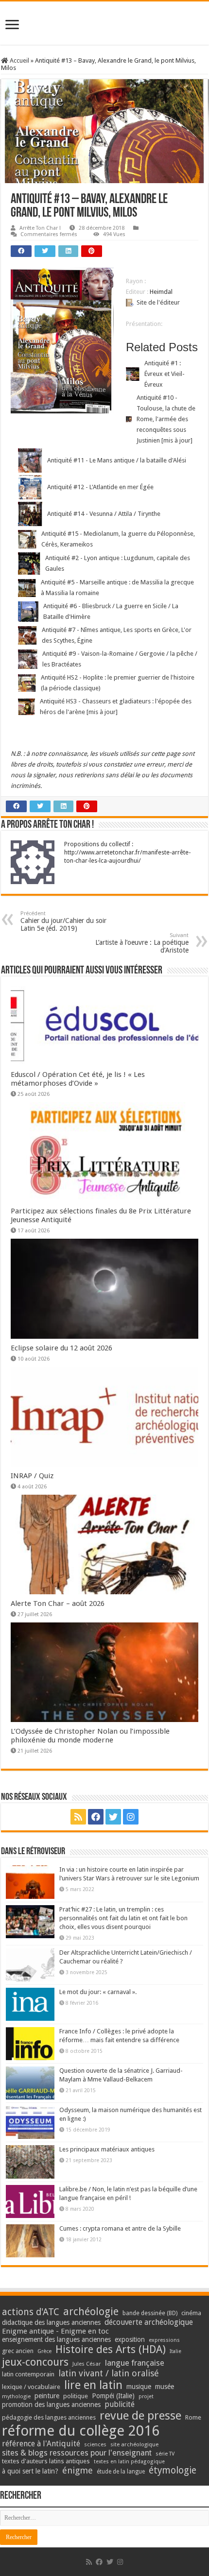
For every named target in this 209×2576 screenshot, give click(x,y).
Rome (193, 2417)
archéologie (91, 2312)
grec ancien (18, 2351)
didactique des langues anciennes (51, 2322)
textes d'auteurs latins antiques (46, 2461)
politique (76, 2396)
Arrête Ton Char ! (40, 228)
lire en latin (93, 2385)
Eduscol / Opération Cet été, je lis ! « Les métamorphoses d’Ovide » (78, 1079)
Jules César (87, 2364)
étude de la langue (121, 2472)
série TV (165, 2454)
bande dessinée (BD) (150, 2313)
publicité (120, 2404)
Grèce (44, 2351)
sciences (95, 2444)
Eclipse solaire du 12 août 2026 (61, 1348)
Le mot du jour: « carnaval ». (98, 1992)
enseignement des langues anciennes (56, 2339)
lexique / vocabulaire (31, 2387)
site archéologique (134, 2444)
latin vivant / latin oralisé (109, 2373)
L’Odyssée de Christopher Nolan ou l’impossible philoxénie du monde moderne (90, 1736)
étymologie (173, 2470)
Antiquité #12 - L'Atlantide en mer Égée (100, 487)
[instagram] (131, 1817)
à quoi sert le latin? (30, 2471)
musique (139, 2387)
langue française (135, 2363)
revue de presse (140, 2416)
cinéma (191, 2313)
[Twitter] (113, 1817)
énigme (78, 2470)
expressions (164, 2340)
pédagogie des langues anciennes (49, 2417)
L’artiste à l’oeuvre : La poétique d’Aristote (142, 943)
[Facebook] (96, 1817)
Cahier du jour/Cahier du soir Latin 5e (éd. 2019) (63, 921)
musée (165, 2387)
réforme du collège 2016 (81, 2431)
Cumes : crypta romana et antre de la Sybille (120, 2228)
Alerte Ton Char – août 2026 (58, 1604)
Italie (175, 2351)
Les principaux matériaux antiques (107, 2149)
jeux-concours (35, 2362)
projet (146, 2397)
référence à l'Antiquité (41, 2444)
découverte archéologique (149, 2322)
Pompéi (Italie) (113, 2396)
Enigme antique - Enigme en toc (55, 2331)
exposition (130, 2339)
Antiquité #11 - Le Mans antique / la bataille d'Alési (117, 460)
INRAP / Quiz (32, 1476)
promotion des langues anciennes (51, 2405)
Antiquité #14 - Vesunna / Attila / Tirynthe (104, 514)
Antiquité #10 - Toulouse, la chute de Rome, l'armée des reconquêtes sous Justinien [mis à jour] (166, 419)
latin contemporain (28, 2374)
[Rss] (78, 1817)
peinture (47, 2396)
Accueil (19, 60)
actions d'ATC (31, 2312)
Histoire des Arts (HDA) (111, 2349)
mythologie (16, 2397)
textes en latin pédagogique (129, 2462)
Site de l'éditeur (158, 302)
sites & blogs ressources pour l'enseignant (77, 2453)
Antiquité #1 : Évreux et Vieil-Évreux (165, 374)
